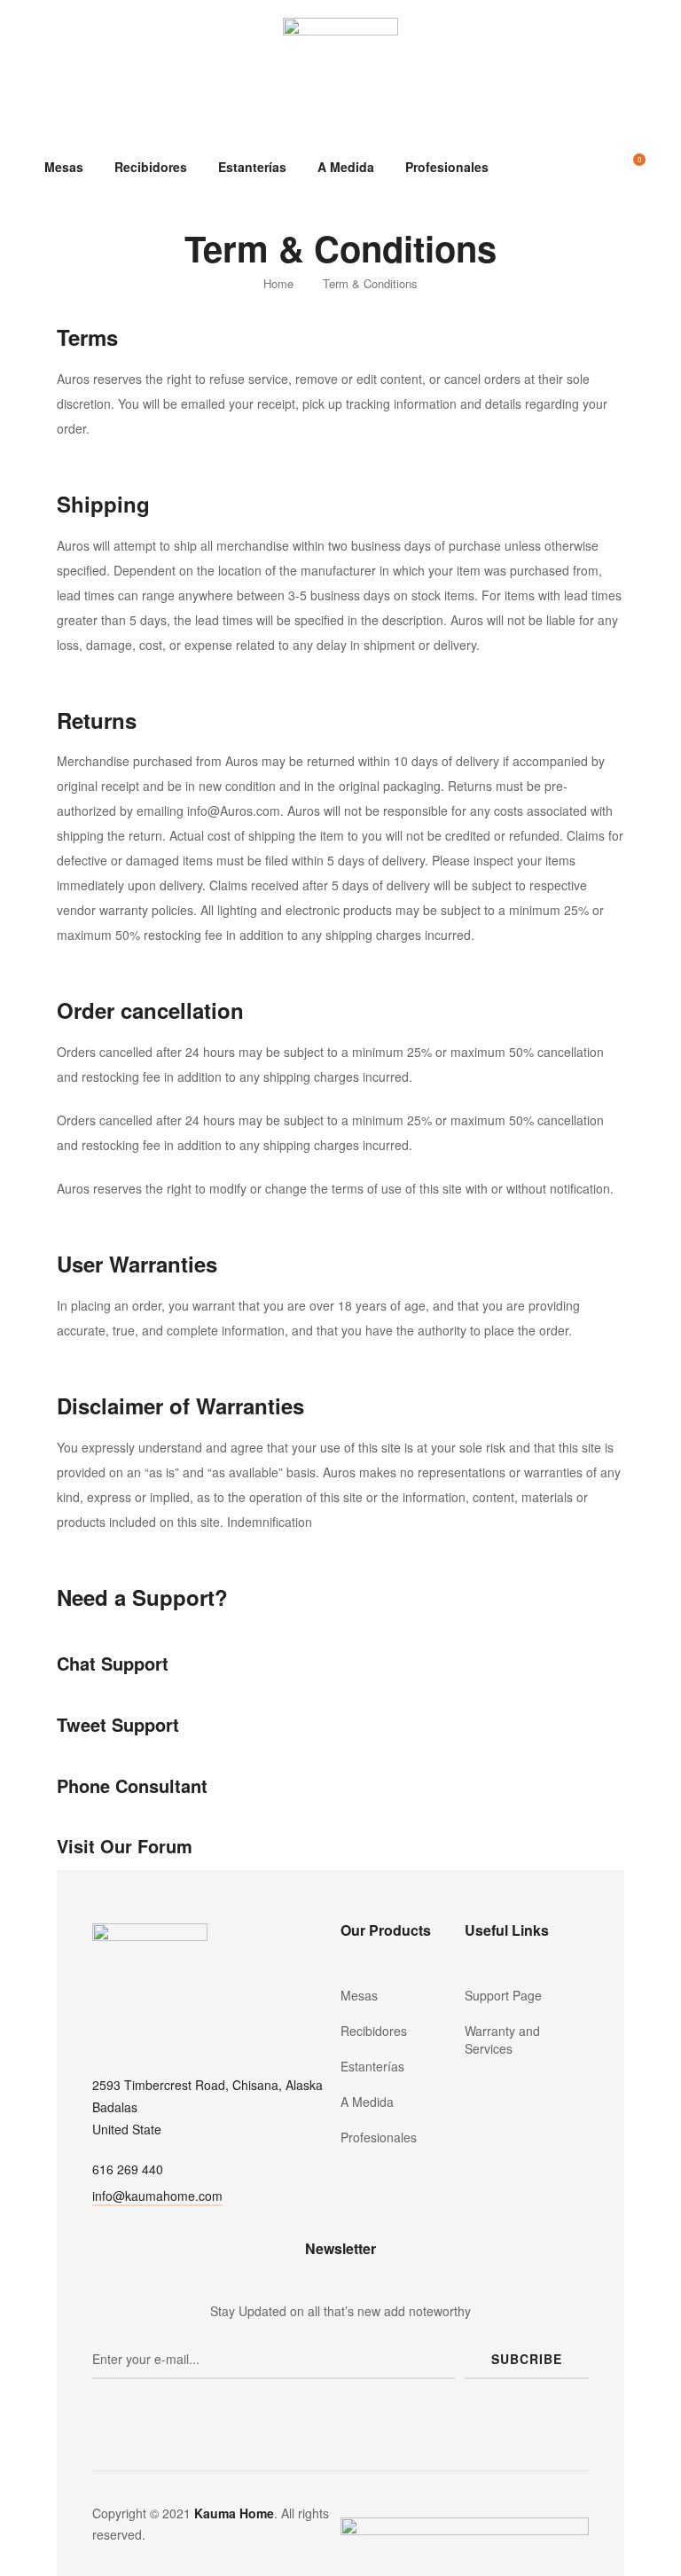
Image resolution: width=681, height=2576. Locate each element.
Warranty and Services (502, 2040)
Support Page (503, 1995)
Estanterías (252, 167)
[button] (157, 2198)
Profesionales (447, 167)
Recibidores (151, 167)
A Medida (346, 167)
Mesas (64, 167)
